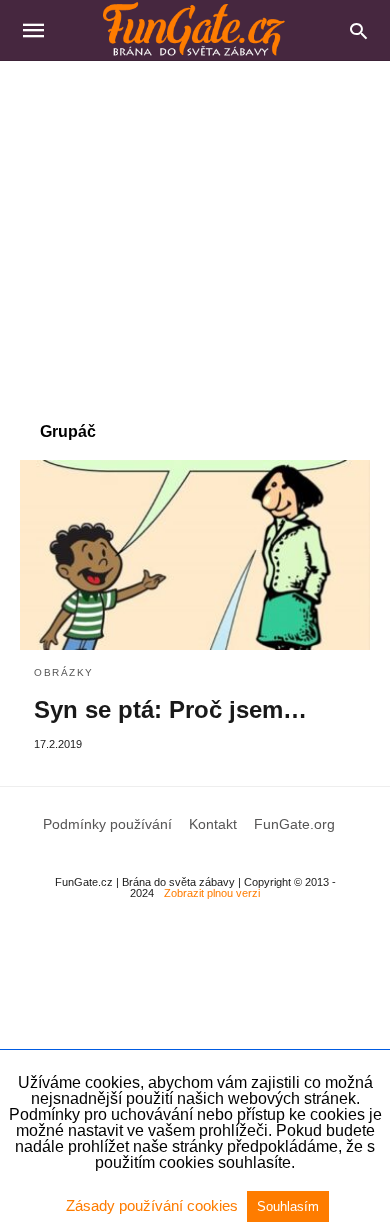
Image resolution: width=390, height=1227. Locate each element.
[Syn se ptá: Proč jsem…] (195, 555)
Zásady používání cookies (154, 1205)
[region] (195, 231)
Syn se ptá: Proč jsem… (170, 709)
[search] (358, 30)
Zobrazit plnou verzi (212, 893)
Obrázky (64, 672)
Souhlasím (288, 1206)
